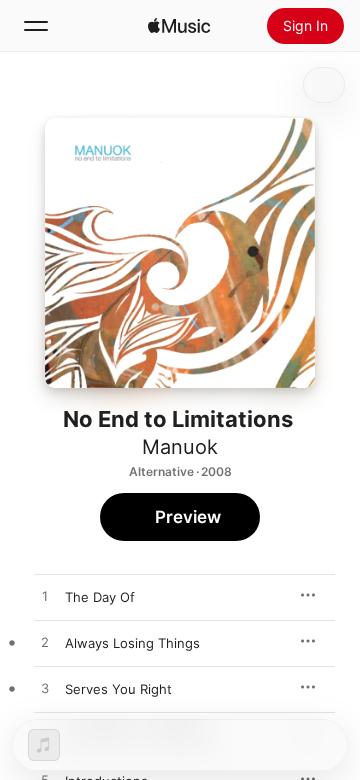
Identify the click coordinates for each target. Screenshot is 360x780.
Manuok (180, 447)
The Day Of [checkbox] (100, 597)
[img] (179, 26)
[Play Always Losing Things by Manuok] (45, 643)
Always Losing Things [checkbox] (132, 643)
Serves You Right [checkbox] (118, 689)
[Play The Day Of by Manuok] (45, 597)
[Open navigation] (36, 26)
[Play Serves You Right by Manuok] (45, 689)
